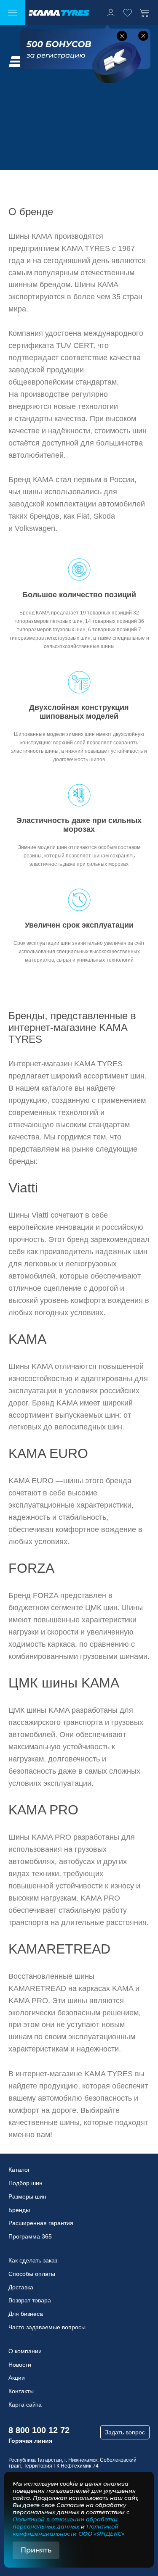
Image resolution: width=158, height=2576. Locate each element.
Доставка (21, 2287)
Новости (20, 2365)
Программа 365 (30, 2236)
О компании (25, 2351)
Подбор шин (25, 2183)
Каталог (19, 2170)
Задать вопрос (125, 2432)
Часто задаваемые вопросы (47, 2327)
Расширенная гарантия (41, 2223)
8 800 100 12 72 (39, 2430)
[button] (122, 36)
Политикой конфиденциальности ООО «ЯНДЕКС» (69, 2530)
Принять (36, 2550)
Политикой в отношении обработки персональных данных (65, 2523)
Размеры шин (27, 2196)
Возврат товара (30, 2300)
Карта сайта (25, 2405)
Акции (17, 2378)
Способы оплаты (32, 2274)
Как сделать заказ (33, 2260)
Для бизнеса (26, 2314)
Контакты (21, 2391)
